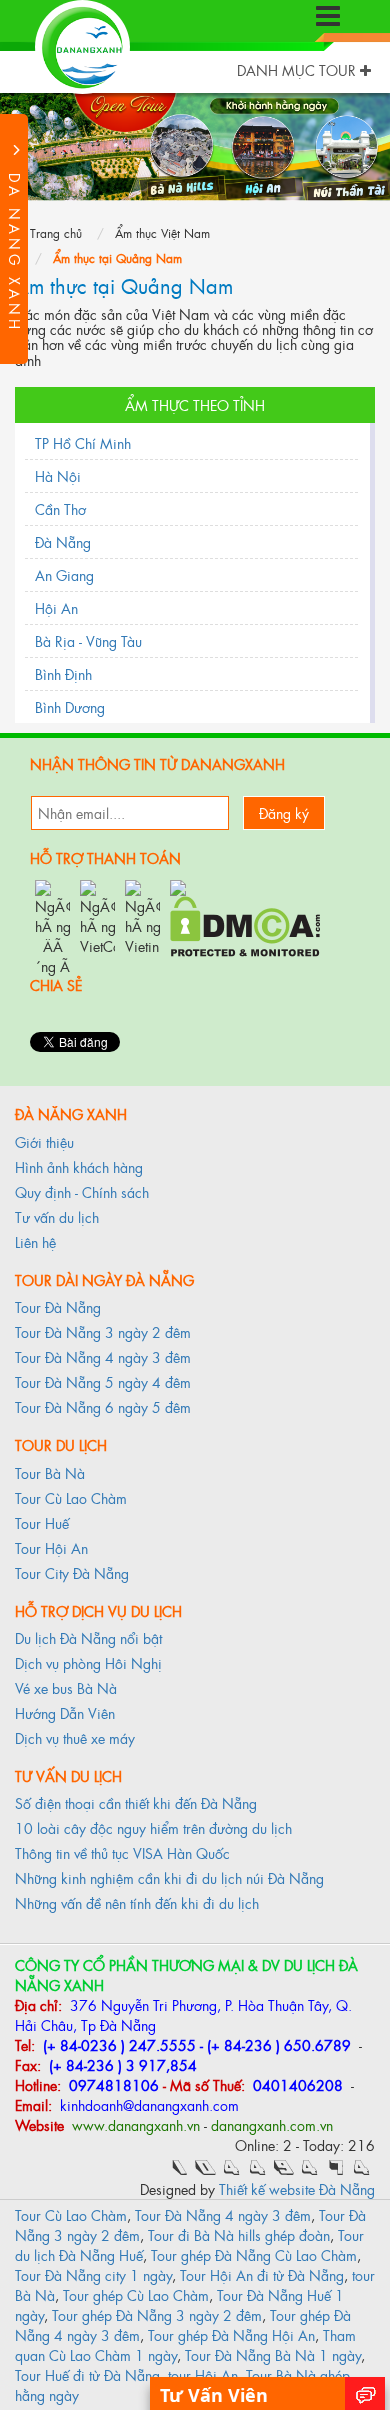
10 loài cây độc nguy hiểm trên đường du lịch (153, 1827)
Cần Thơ (60, 508)
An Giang (64, 574)
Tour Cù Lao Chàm (71, 1497)
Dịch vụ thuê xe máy (75, 1737)
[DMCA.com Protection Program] (245, 923)
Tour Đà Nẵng (58, 1306)
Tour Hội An (51, 1547)
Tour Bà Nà (50, 1472)
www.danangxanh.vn (134, 2124)
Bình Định (63, 673)
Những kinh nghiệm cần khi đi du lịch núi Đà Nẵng (169, 1877)
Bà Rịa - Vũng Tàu (88, 640)
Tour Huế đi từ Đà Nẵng (87, 2374)
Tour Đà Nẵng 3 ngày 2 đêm (103, 1331)
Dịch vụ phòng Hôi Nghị (88, 1662)
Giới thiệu (44, 1141)
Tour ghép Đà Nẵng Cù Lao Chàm (254, 2254)
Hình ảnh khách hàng (79, 1166)
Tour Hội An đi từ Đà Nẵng (262, 2274)
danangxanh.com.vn (272, 2124)
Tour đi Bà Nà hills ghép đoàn (239, 2234)
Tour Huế (42, 1522)
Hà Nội (58, 475)
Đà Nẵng (63, 541)
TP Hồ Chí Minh (83, 442)
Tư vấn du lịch (57, 1216)
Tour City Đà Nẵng (72, 1572)
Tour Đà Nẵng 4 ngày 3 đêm (103, 1356)
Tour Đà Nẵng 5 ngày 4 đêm (103, 1381)
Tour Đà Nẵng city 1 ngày (93, 2274)
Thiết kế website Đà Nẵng (297, 2188)
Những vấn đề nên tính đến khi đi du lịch (137, 1902)
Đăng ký (284, 812)
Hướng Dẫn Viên (65, 1712)
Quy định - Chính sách (82, 1191)
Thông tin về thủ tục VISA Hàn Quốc (122, 1852)
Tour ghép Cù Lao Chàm (136, 2294)
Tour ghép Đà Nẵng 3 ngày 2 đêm (157, 2314)
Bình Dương (70, 706)
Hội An (56, 607)
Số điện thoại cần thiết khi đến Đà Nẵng (136, 1802)
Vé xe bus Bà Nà (66, 1687)
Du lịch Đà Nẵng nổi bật (88, 1637)
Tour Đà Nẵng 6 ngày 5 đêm (103, 1406)
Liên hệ (35, 1241)
